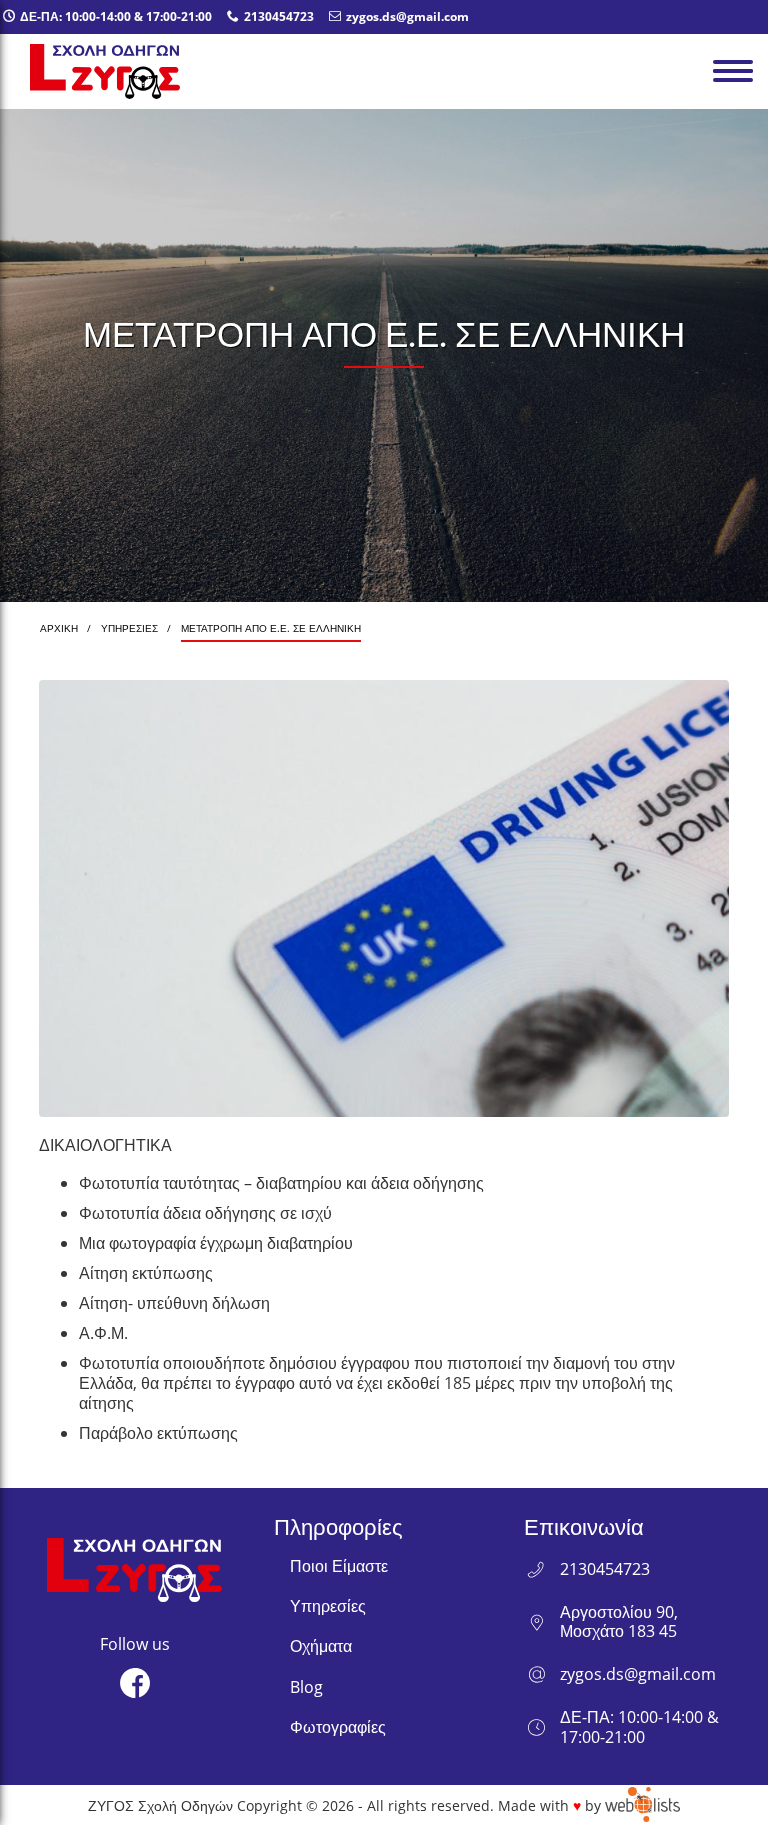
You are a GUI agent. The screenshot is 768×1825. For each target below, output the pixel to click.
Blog (306, 1687)
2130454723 (605, 1569)
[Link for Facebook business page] (135, 1683)
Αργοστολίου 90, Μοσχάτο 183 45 (619, 1622)
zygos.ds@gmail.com (638, 1674)
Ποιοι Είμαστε (339, 1566)
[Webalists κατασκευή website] (642, 1805)
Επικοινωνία (584, 1526)
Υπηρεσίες (328, 1606)
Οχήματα (321, 1646)
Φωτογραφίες (338, 1727)
